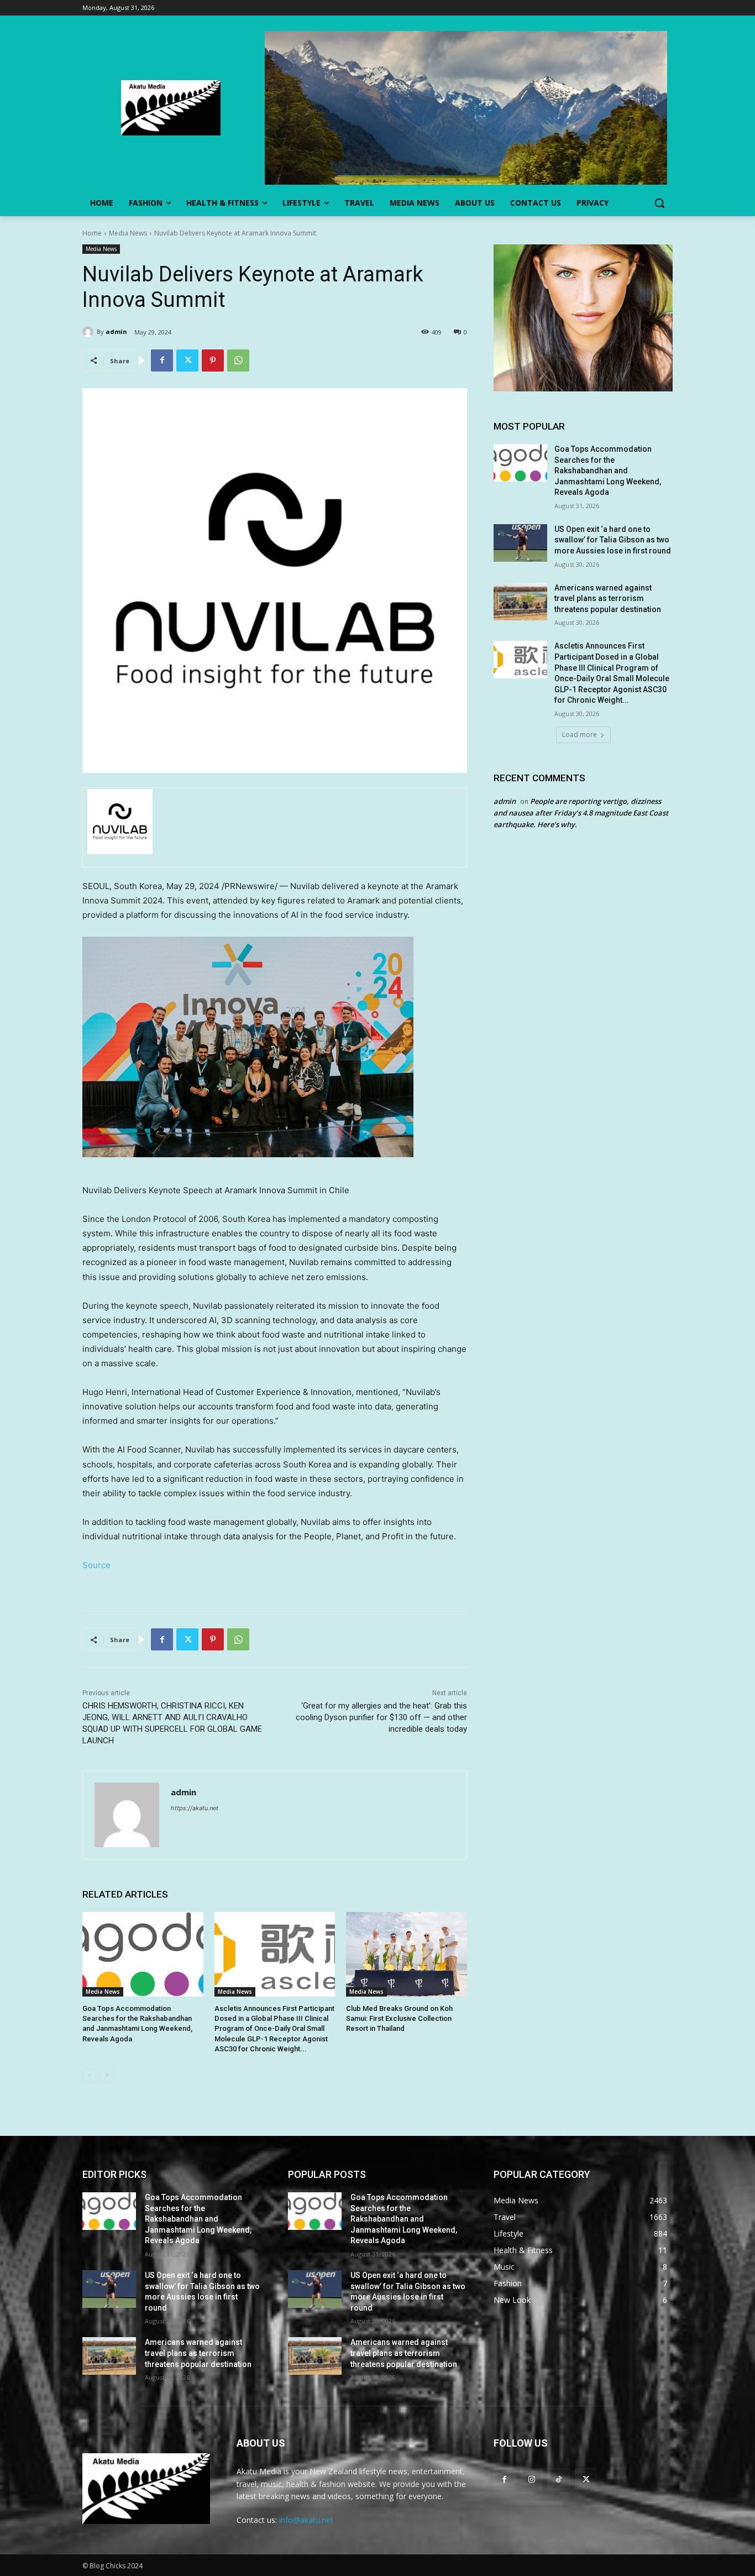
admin (116, 331)
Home (92, 233)
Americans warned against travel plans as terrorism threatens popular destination (608, 599)
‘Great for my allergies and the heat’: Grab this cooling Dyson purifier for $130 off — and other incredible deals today (381, 1717)
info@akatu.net (306, 2520)
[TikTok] (559, 2479)
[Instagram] (531, 2479)
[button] (659, 203)
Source (96, 1565)
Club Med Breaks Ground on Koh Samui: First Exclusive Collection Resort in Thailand (399, 2018)
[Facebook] (162, 360)
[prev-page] (89, 2076)
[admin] (90, 332)
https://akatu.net (195, 1808)
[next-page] (107, 2076)
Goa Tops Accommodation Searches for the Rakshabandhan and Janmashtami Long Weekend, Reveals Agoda (608, 471)
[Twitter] (187, 360)
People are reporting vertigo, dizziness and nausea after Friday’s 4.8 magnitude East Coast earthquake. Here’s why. (581, 813)
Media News (128, 233)
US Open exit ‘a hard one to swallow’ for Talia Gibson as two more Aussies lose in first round (613, 540)
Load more (580, 735)
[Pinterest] (213, 360)
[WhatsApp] (238, 360)
